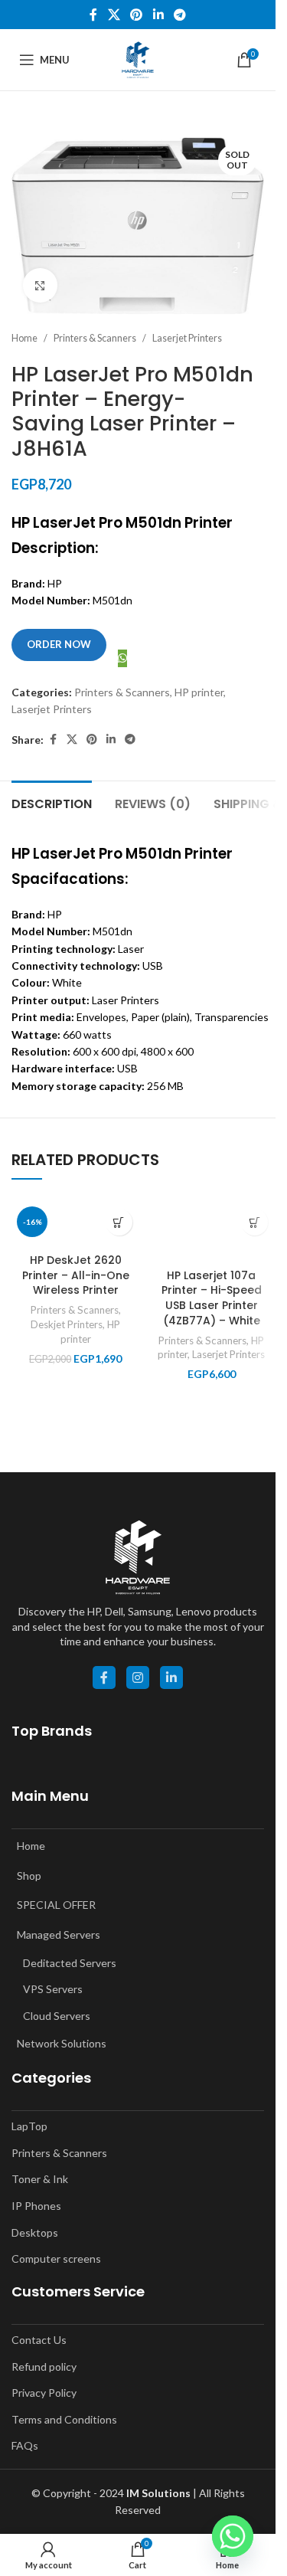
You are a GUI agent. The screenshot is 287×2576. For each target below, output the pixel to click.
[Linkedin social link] (158, 15)
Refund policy (44, 2367)
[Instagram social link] (138, 1678)
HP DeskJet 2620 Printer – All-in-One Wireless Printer (76, 1275)
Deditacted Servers (70, 1963)
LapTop (29, 2126)
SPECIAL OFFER (56, 1905)
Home (24, 338)
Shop (29, 1876)
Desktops (35, 2232)
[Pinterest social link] (137, 15)
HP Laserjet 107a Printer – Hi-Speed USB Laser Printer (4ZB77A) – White (212, 1298)
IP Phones (36, 2206)
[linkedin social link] (171, 1678)
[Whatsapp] (233, 2536)
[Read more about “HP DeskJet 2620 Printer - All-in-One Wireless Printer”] (119, 1222)
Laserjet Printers (187, 338)
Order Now (59, 644)
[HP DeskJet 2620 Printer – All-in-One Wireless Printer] (76, 1224)
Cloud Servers (57, 2016)
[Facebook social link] (93, 15)
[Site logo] (138, 59)
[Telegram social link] (179, 15)
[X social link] (114, 15)
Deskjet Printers (67, 1324)
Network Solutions (62, 2043)
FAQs (25, 2445)
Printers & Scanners (95, 338)
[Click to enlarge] (40, 285)
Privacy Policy (44, 2393)
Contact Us (39, 2340)
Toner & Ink (40, 2179)
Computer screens (56, 2259)
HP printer (199, 692)
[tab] (52, 802)
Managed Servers (59, 1934)
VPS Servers (53, 1989)
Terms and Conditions (64, 2419)
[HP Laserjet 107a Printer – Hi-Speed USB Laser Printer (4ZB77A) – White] (212, 1231)
